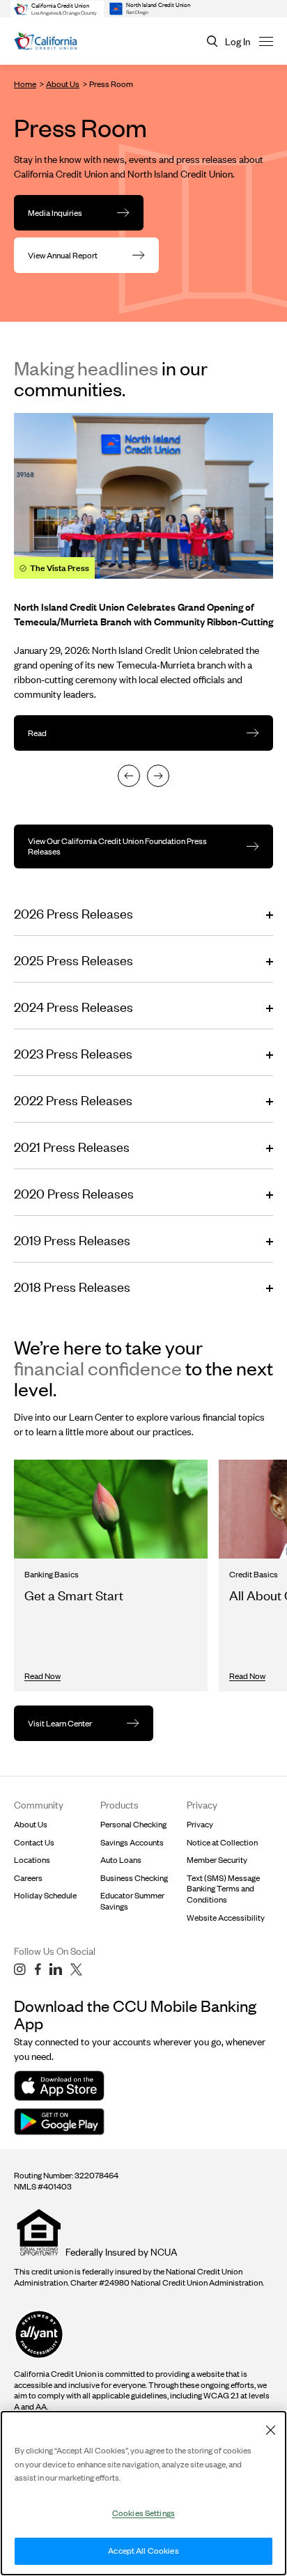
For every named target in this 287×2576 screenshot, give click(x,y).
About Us (63, 84)
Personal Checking (133, 1824)
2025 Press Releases (73, 960)
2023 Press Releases (73, 1053)
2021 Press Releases (72, 1147)
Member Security (217, 1860)
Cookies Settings (143, 2513)
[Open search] (212, 41)
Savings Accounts (132, 1842)
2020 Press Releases (74, 1193)
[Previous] (129, 776)
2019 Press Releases (72, 1240)
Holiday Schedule (45, 1895)
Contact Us (34, 1842)
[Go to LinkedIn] (56, 1969)
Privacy (200, 1824)
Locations (32, 1860)
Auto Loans (121, 1860)
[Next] (158, 776)
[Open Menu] (266, 41)
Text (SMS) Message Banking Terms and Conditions (223, 1889)
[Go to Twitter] (76, 1969)
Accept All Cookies (143, 2551)
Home (25, 84)
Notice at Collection (222, 1842)
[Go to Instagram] (20, 1969)
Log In (238, 41)
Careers (28, 1878)
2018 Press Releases (72, 1287)
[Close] (270, 2430)
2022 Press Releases (73, 1100)
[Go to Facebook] (38, 1969)
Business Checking (134, 1878)
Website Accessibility (226, 1918)
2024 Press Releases (73, 1007)
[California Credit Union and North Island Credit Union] (46, 41)
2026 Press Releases (73, 913)
